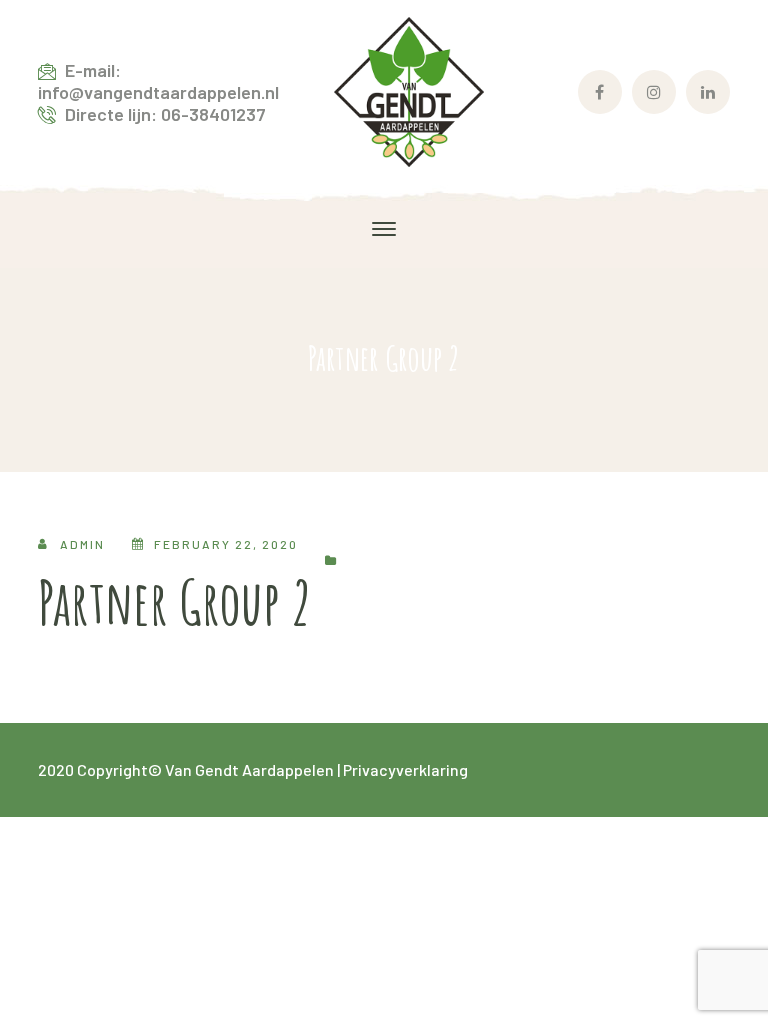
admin (82, 544)
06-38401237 (213, 114)
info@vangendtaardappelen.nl (158, 92)
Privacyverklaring (405, 769)
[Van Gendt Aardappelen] (409, 89)
